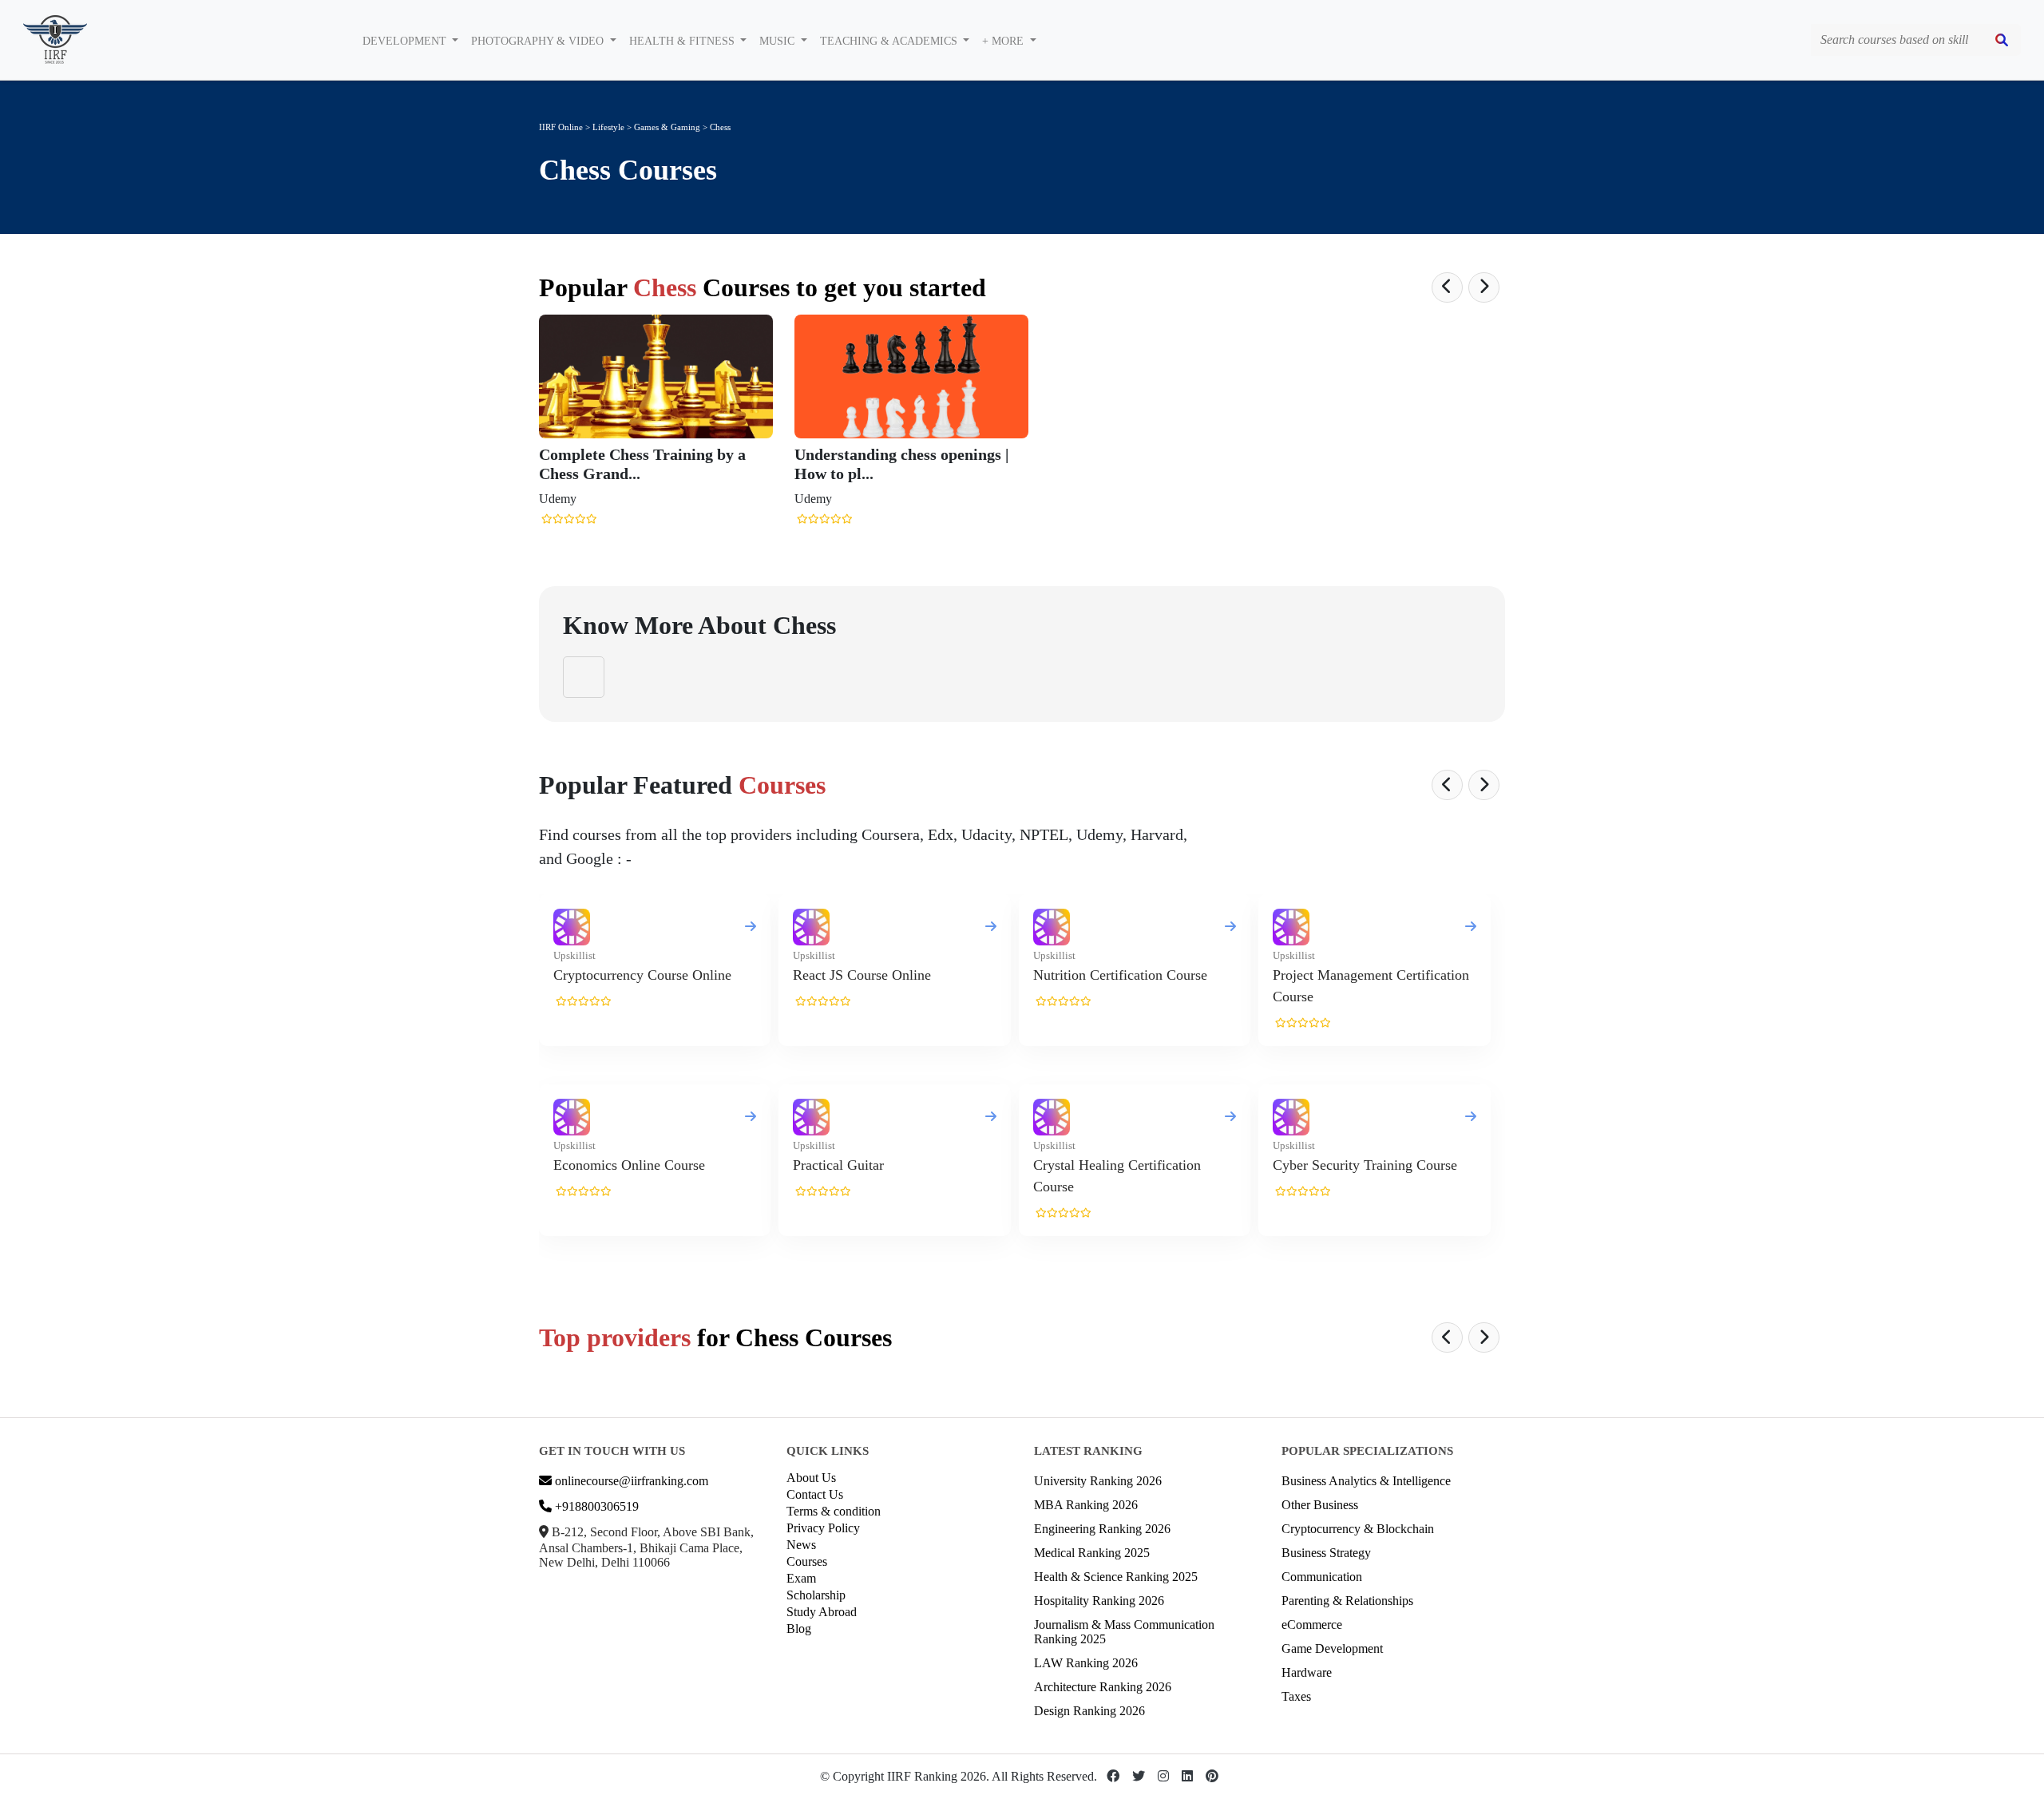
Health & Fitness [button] (683, 41)
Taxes (1296, 1696)
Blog (799, 1629)
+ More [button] (1004, 41)
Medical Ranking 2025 (1092, 1553)
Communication (1322, 1577)
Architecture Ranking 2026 (1103, 1687)
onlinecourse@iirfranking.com (630, 1481)
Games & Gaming (668, 127)
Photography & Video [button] (539, 41)
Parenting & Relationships (1347, 1601)
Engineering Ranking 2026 (1102, 1529)
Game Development (1332, 1648)
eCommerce (1312, 1625)
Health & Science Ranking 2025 (1116, 1577)
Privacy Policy (823, 1528)
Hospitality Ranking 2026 (1099, 1601)
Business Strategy (1326, 1553)
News (801, 1545)
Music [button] (778, 41)
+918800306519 (595, 1506)
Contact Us (815, 1494)
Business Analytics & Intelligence (1366, 1481)
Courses (807, 1561)
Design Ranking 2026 (1089, 1711)
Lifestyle (608, 127)
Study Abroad (822, 1612)
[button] (1447, 287)
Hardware (1307, 1672)
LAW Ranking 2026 (1086, 1663)
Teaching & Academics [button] (890, 41)
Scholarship (816, 1595)
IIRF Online (561, 127)
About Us (811, 1478)
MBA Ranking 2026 (1086, 1505)
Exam (801, 1578)
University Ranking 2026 (1098, 1481)
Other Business (1320, 1505)
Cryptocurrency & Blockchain (1358, 1529)
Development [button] (406, 41)
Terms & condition (834, 1511)
